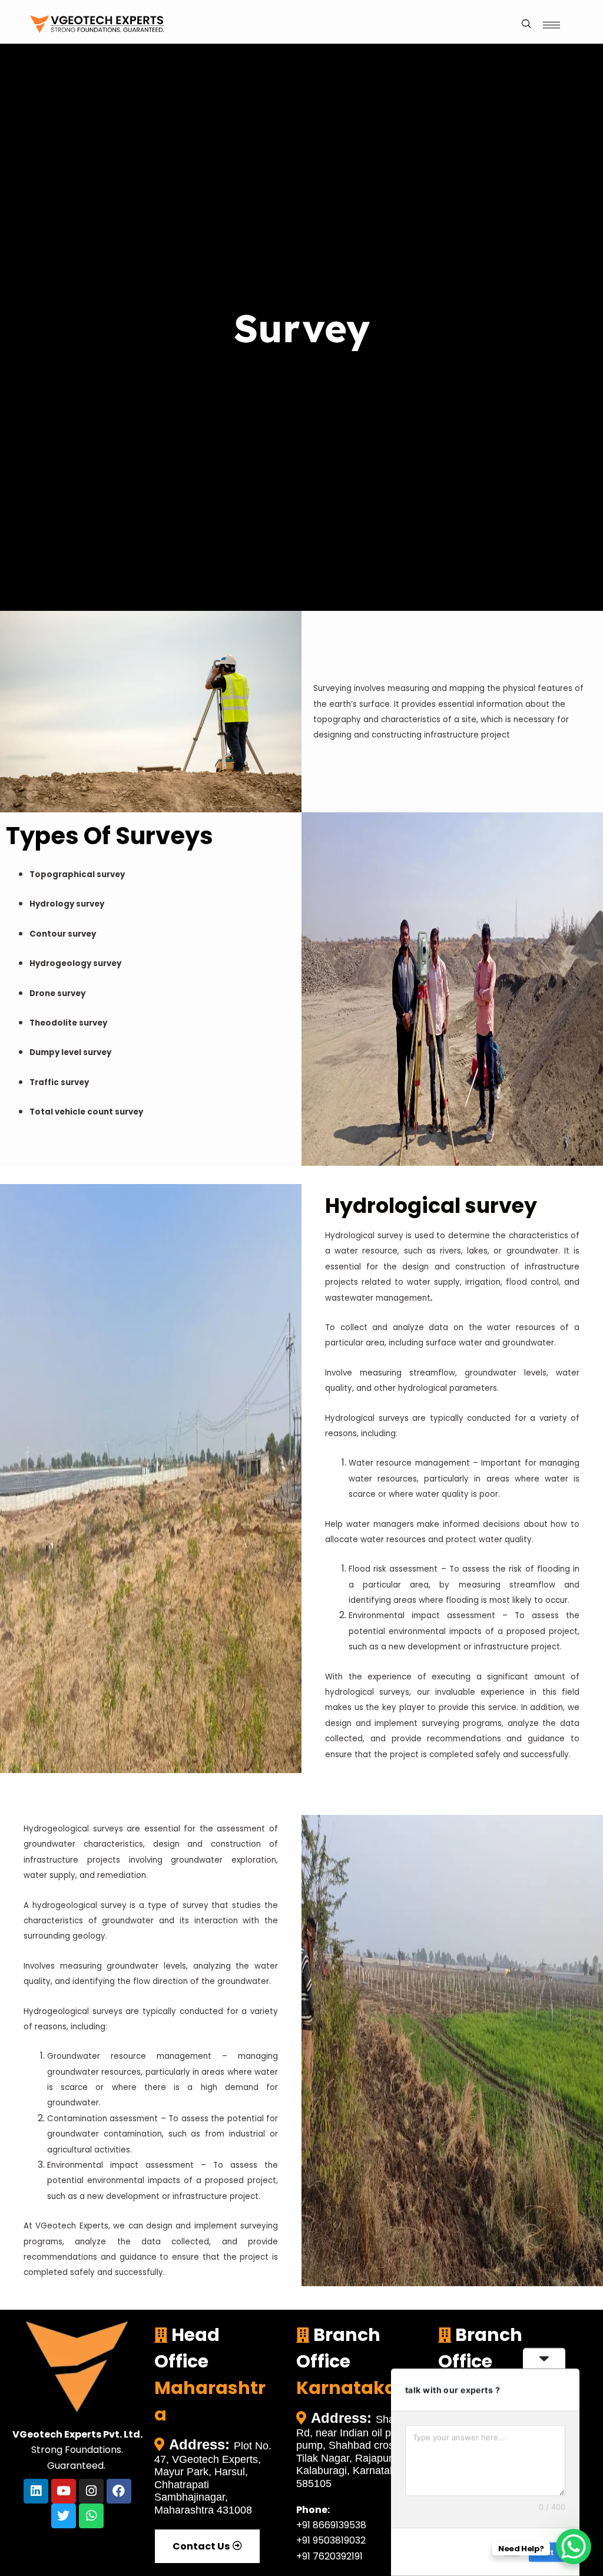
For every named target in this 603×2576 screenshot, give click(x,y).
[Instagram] (91, 2491)
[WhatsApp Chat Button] (574, 2547)
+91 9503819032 (331, 2540)
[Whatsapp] (91, 2516)
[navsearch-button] (526, 25)
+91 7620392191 (329, 2556)
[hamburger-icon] (551, 25)
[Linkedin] (36, 2491)
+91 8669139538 (331, 2525)
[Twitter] (64, 2516)
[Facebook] (119, 2491)
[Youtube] (64, 2491)
